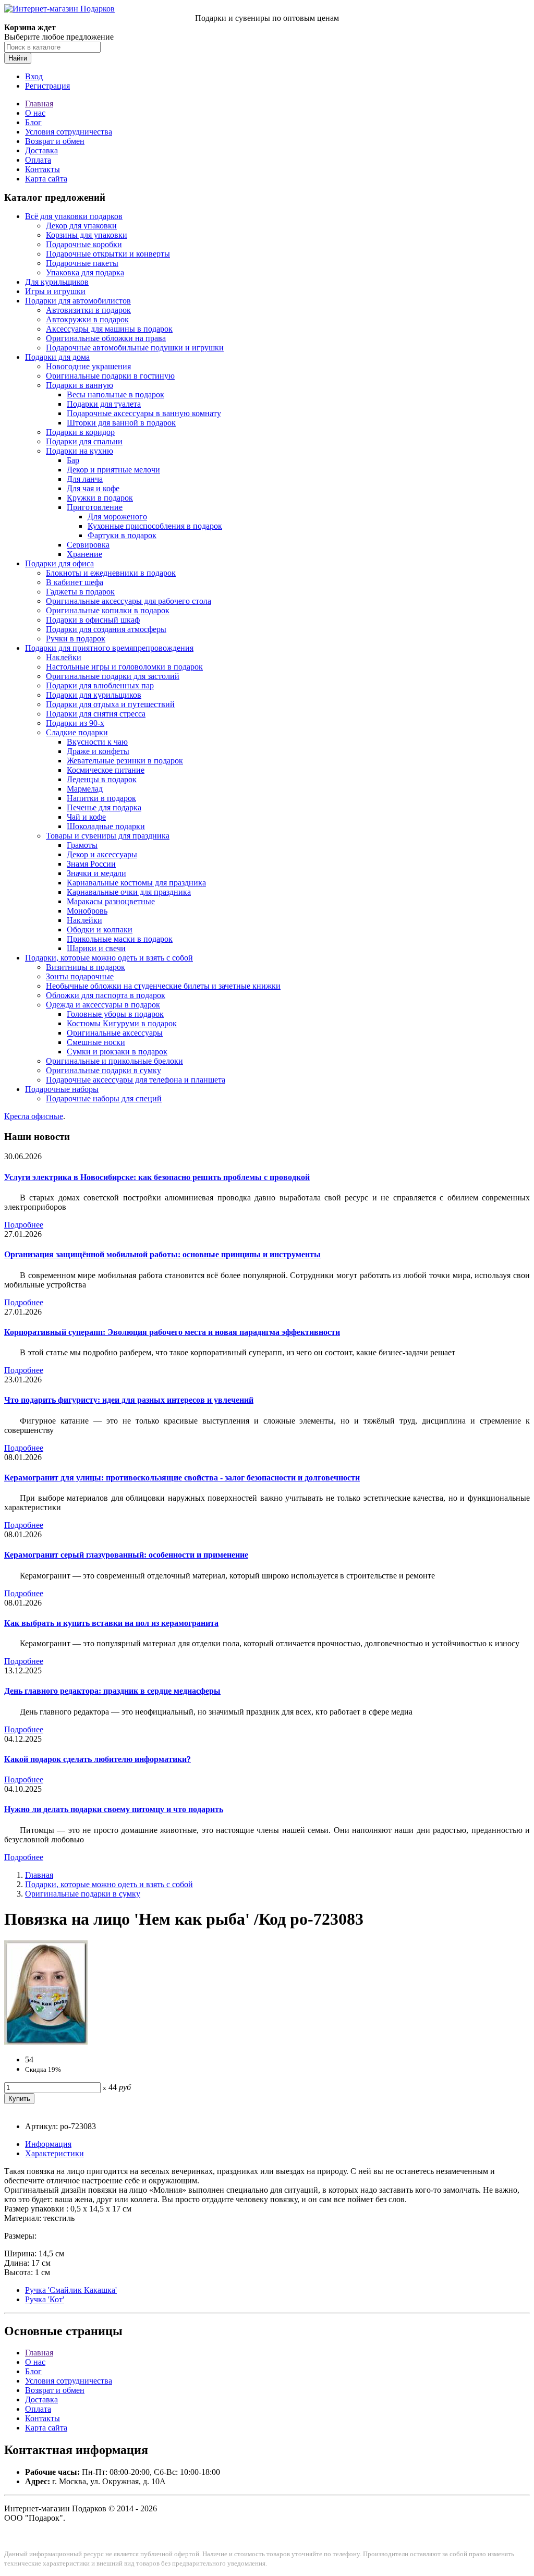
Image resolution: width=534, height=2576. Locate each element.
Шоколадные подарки (106, 826)
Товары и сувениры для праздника (108, 836)
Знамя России (91, 864)
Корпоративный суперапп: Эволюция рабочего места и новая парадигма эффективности (172, 1332)
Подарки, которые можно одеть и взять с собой (109, 958)
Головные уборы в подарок (115, 1014)
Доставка (41, 150)
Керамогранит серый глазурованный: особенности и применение (126, 1555)
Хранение (84, 554)
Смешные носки (96, 1042)
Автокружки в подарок (87, 319)
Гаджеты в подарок (80, 592)
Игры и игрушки (55, 291)
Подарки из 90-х (75, 723)
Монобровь (87, 911)
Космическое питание (106, 770)
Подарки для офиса (59, 563)
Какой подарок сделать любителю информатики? (98, 1759)
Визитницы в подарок (86, 967)
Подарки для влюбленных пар (100, 685)
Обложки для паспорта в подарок (106, 995)
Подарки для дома (57, 357)
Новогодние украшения (88, 366)
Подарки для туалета (104, 404)
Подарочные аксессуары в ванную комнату (144, 413)
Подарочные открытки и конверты (108, 254)
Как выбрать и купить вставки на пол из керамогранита (111, 1623)
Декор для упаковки (81, 226)
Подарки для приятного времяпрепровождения (109, 648)
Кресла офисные (34, 1116)
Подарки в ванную (80, 385)
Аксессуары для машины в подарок (109, 329)
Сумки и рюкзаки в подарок (117, 1052)
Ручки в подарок (76, 639)
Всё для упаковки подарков (74, 216)
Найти (18, 58)
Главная (39, 104)
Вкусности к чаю (97, 742)
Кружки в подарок (100, 498)
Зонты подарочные (80, 976)
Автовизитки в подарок (88, 310)
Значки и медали (96, 873)
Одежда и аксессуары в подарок (103, 1005)
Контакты (43, 169)
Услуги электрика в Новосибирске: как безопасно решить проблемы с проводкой (157, 1177)
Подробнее (24, 1225)
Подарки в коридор (80, 432)
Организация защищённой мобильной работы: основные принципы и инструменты (162, 1254)
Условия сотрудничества (69, 132)
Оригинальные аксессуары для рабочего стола (129, 601)
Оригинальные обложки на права (106, 338)
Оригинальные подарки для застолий (113, 676)
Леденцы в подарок (102, 779)
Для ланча (85, 479)
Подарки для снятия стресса (96, 714)
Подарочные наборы (62, 1089)
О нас (35, 113)
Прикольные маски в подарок (120, 939)
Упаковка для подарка (85, 272)
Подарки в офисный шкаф (93, 620)
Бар (73, 460)
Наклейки (64, 657)
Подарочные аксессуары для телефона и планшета (136, 1080)
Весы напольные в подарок (116, 394)
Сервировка (88, 545)
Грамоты (82, 845)
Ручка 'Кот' (45, 2299)
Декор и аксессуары (102, 854)
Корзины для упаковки (87, 235)
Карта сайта (46, 179)
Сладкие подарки (77, 732)
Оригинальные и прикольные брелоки (114, 1061)
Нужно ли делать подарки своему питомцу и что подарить (114, 1809)
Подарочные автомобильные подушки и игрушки (135, 348)
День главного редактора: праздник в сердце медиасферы (112, 1691)
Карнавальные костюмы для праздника (136, 883)
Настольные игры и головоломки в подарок (124, 667)
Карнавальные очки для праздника (129, 892)
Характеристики (54, 2153)
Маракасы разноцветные (111, 901)
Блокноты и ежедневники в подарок (111, 573)
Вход (34, 76)
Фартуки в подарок (122, 535)
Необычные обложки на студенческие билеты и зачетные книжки (163, 986)
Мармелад (85, 789)
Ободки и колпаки (100, 929)
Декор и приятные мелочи (113, 470)
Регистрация (47, 86)
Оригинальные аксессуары (115, 1033)
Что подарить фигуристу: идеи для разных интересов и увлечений (129, 1400)
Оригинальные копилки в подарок (108, 610)
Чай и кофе (86, 817)
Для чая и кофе (93, 488)
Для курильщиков (57, 282)
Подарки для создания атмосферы (106, 629)
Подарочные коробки (84, 244)
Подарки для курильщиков (94, 695)
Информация (48, 2144)
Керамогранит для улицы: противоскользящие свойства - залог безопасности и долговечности (182, 1478)
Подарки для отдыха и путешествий (110, 704)
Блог (33, 122)
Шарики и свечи (96, 948)
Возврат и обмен (55, 141)
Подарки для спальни (84, 441)
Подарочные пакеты (82, 263)
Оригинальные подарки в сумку (104, 1070)
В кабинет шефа (75, 582)
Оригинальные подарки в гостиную (110, 376)
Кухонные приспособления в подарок (155, 526)
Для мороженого (117, 517)
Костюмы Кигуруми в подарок (122, 1023)
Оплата (38, 160)
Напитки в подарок (101, 798)
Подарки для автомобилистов (78, 301)
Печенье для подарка (104, 807)
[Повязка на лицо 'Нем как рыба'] (46, 2042)
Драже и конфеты (98, 751)
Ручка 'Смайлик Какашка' (71, 2290)
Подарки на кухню (80, 451)
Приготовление (95, 507)
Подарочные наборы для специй (104, 1098)
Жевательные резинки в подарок (125, 761)
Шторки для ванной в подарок (121, 423)
